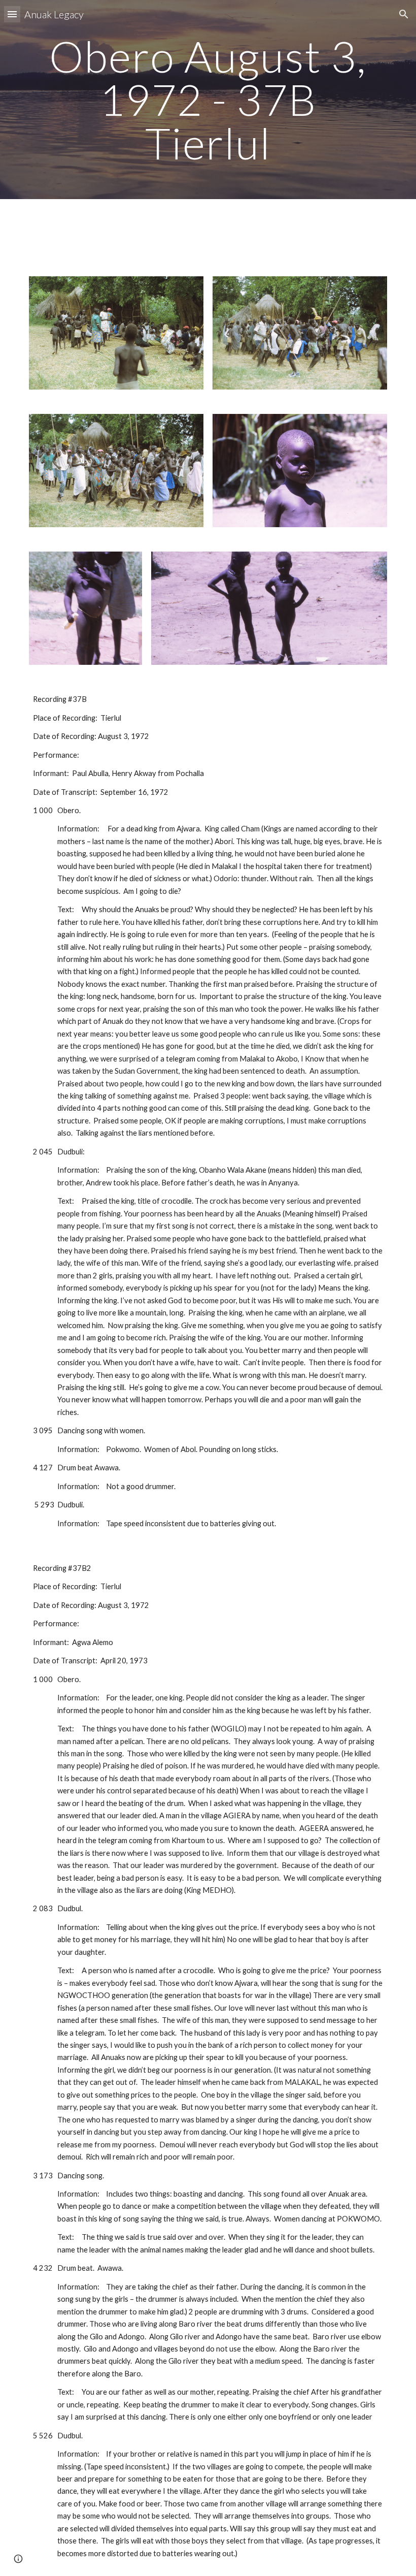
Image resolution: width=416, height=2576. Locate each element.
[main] (208, 100)
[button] (12, 14)
